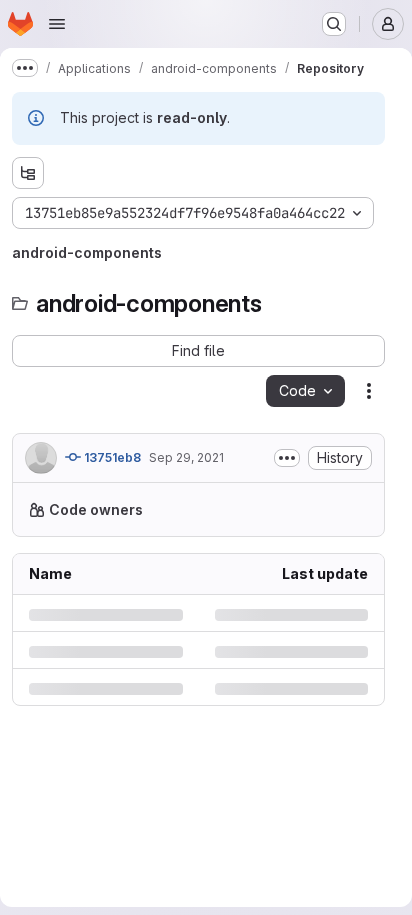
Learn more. (221, 551)
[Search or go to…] (334, 24)
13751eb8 (111, 457)
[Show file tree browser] (28, 173)
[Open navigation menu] (57, 24)
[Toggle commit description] (287, 458)
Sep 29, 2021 (186, 457)
